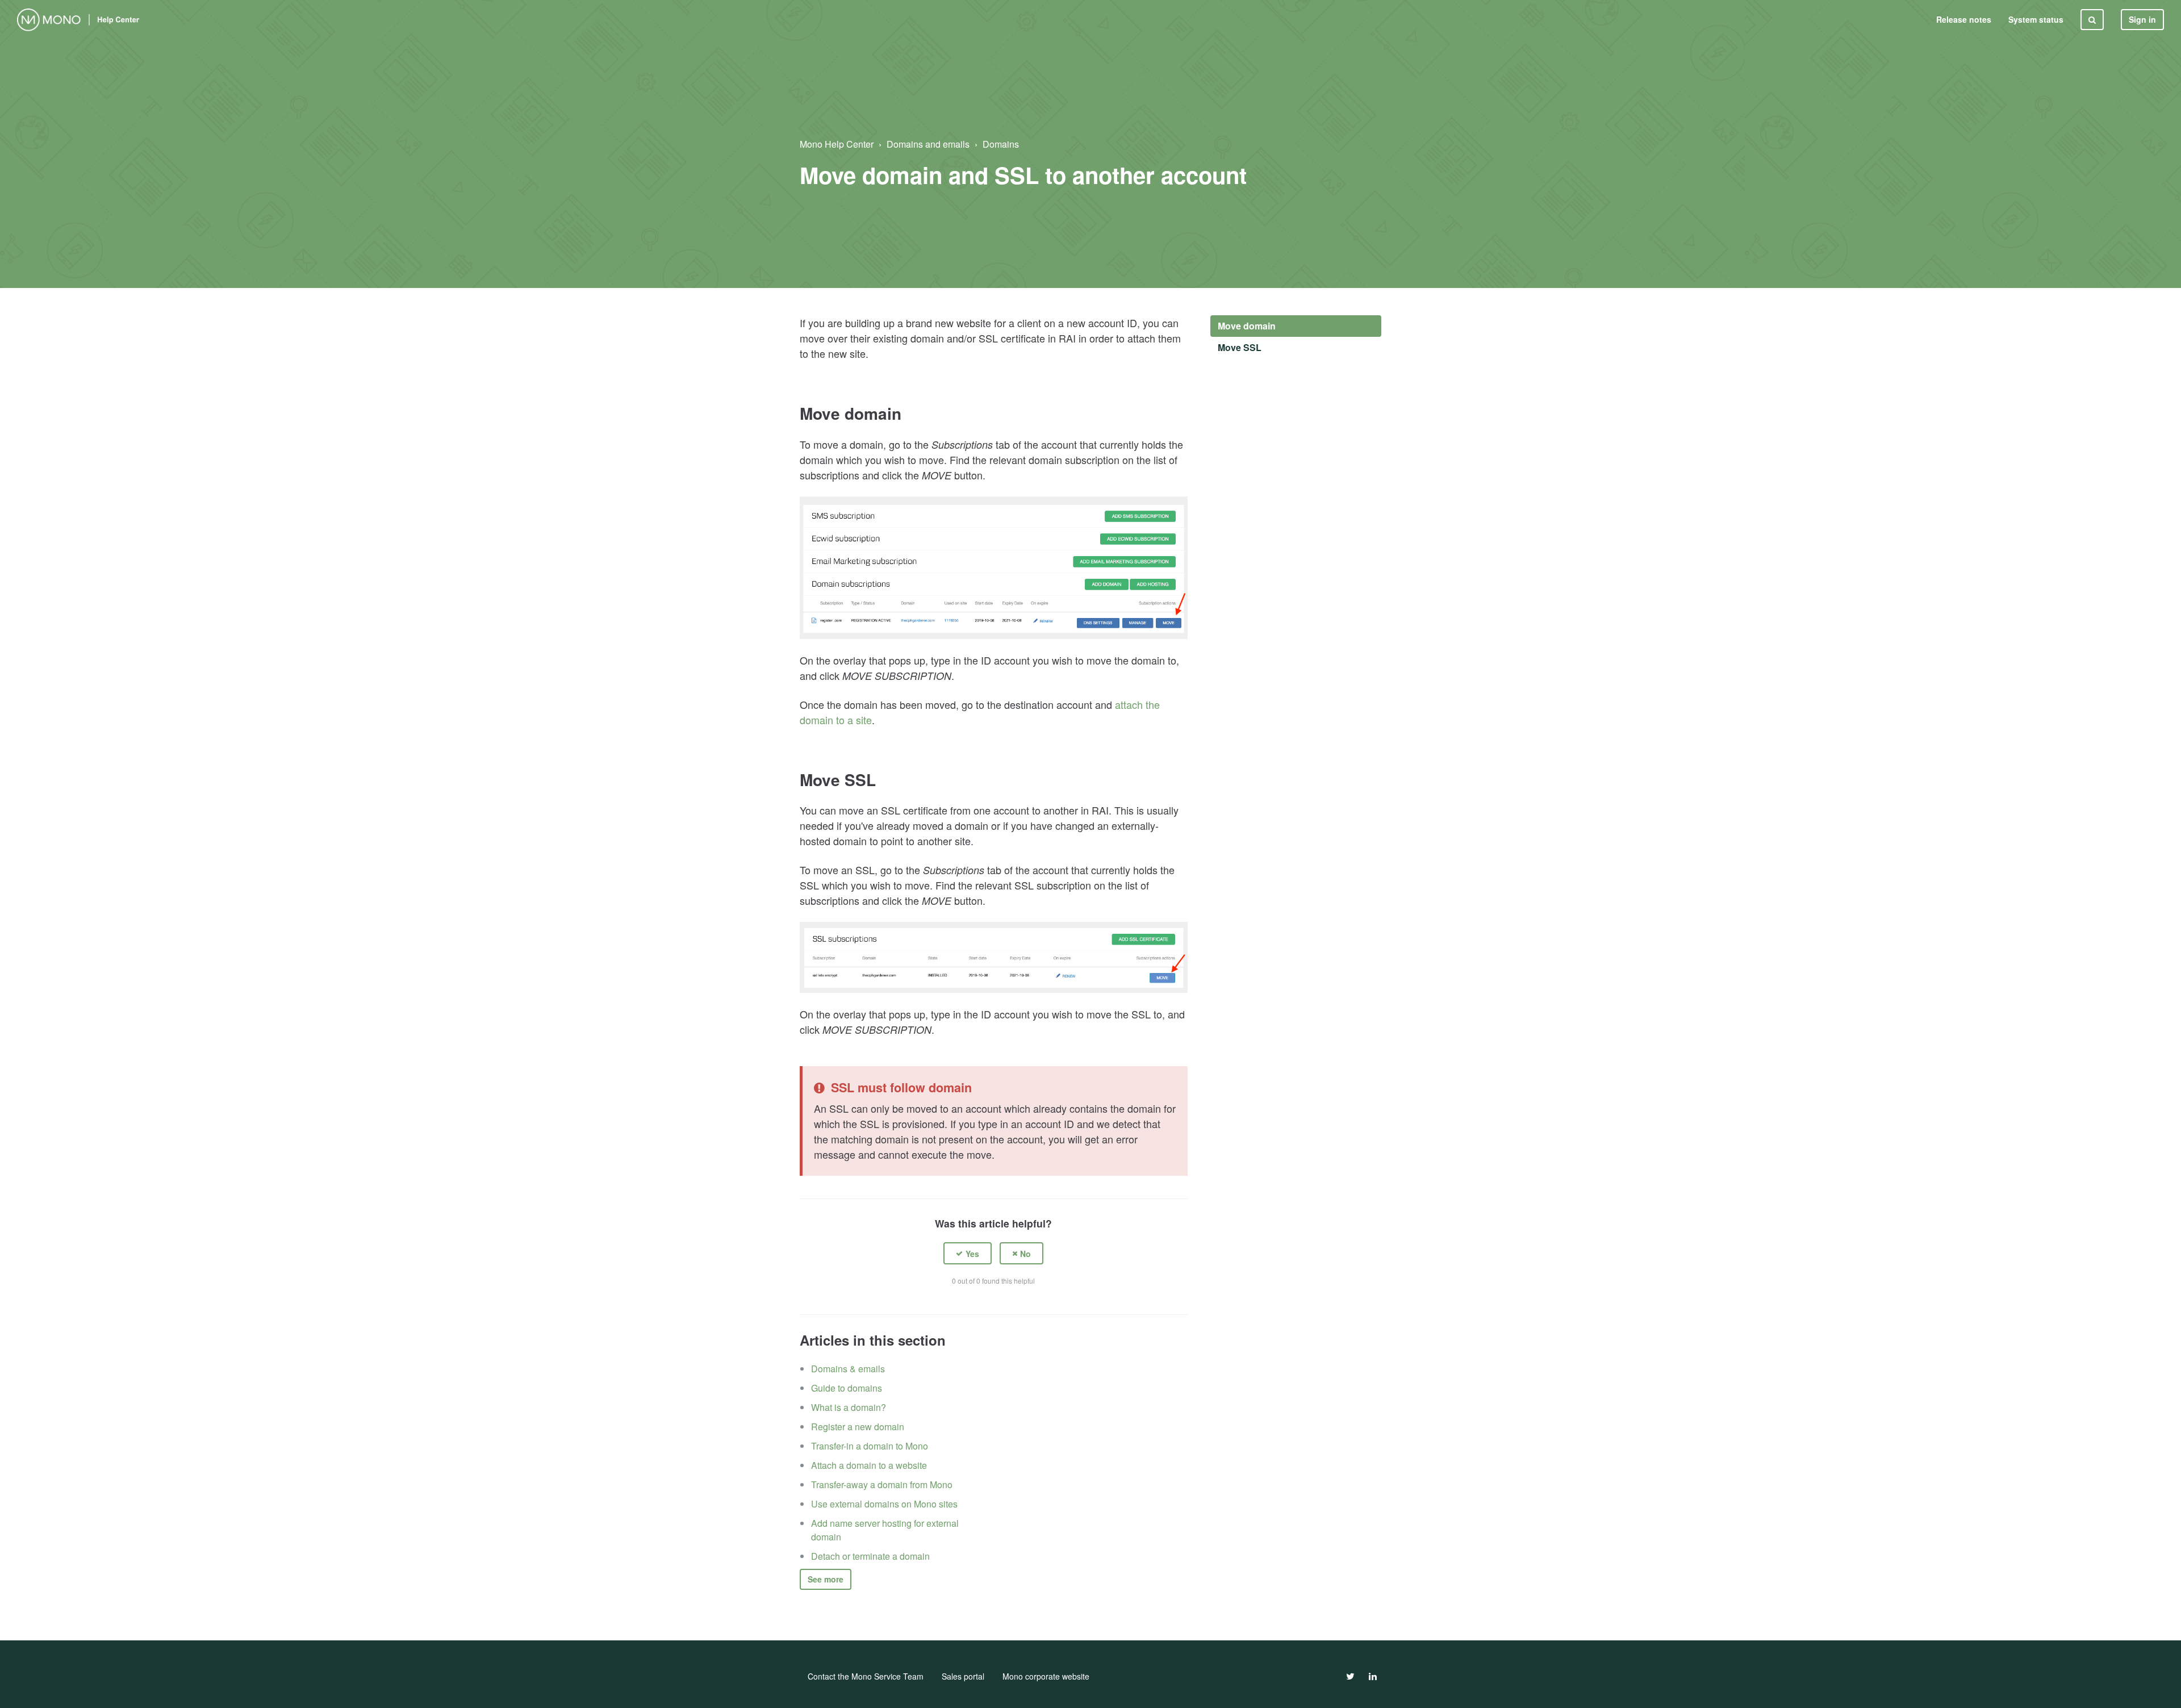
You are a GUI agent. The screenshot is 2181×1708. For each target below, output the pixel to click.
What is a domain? (849, 1407)
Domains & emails (848, 1369)
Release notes (1964, 19)
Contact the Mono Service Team (866, 1676)
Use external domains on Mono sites (884, 1504)
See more (826, 1579)
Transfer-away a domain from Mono (882, 1484)
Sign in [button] (2142, 19)
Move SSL (1240, 347)
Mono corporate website (1046, 1676)
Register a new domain (858, 1427)
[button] (968, 1253)
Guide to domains (847, 1388)
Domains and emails (928, 144)
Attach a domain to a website (869, 1465)
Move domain (1247, 326)
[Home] (80, 20)
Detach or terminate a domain (870, 1556)
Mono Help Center (837, 144)
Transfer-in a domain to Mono (870, 1446)
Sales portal (963, 1676)
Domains (1001, 144)
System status (2036, 19)
